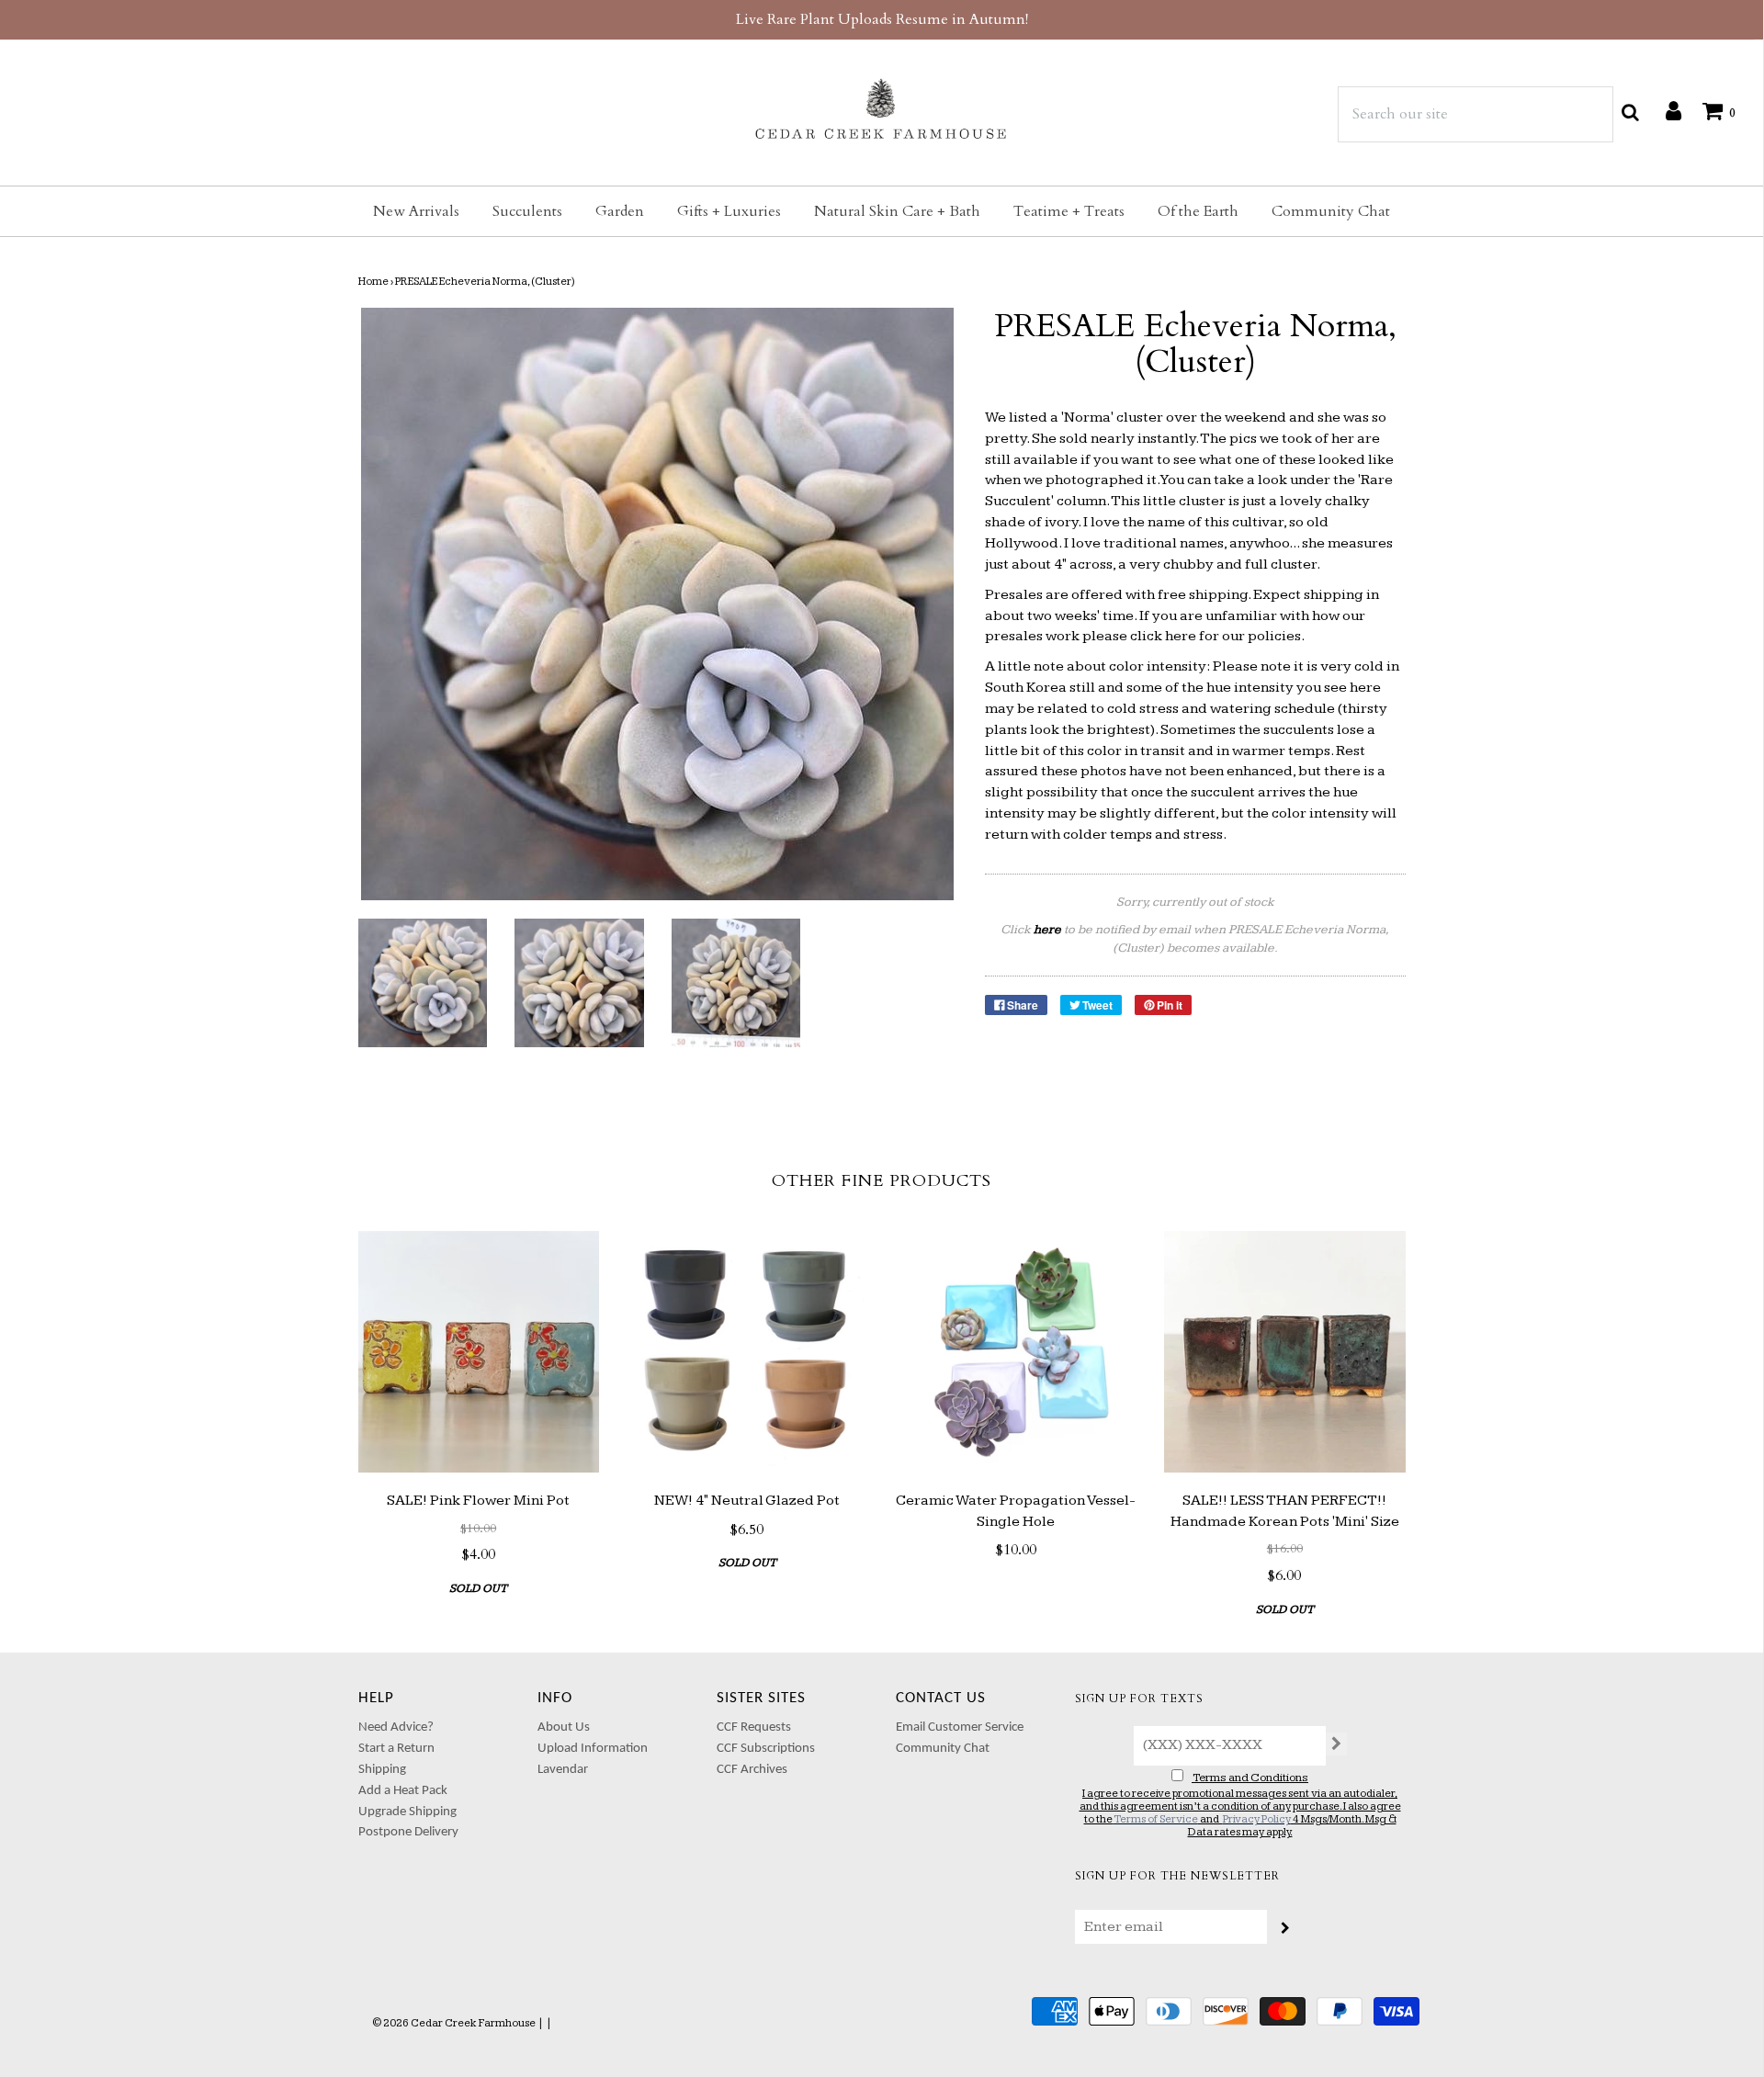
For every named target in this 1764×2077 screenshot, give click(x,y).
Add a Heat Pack (403, 1791)
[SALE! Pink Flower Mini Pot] (479, 1352)
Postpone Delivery (408, 1832)
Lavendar (563, 1770)
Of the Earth (1198, 211)
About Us (564, 1727)
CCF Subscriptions (766, 1749)
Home (373, 282)
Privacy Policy (1257, 1819)
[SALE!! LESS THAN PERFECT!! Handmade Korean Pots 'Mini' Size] (1285, 1352)
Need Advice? (396, 1727)
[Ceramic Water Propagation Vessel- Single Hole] (1017, 1352)
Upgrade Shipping (407, 1812)
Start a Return (396, 1749)
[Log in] (1664, 110)
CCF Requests (754, 1727)
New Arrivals (416, 211)
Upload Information (593, 1749)
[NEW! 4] (747, 1352)
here (1181, 636)
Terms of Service (1156, 1819)
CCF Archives (752, 1770)
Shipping (382, 1770)
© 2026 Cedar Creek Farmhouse (454, 2023)
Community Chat (1331, 211)
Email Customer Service (960, 1727)
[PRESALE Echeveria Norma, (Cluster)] (423, 983)
